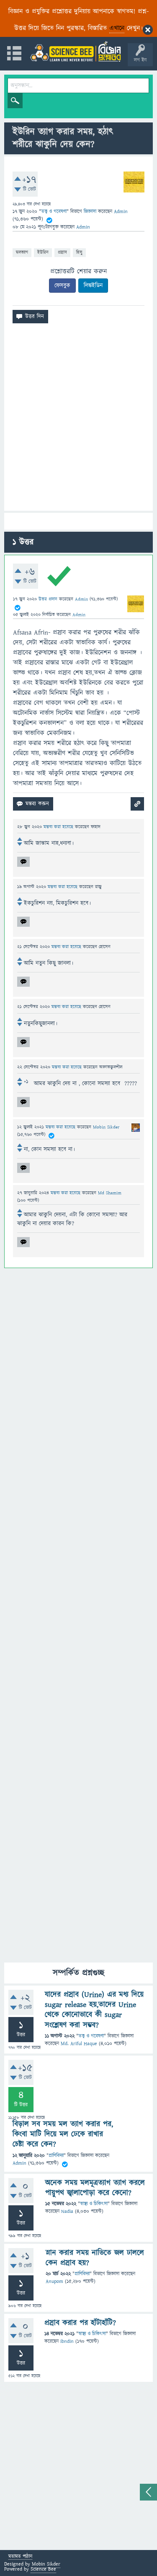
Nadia (67, 2211)
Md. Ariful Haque (79, 2044)
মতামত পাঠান (20, 2557)
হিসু (79, 252)
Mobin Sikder (46, 2564)
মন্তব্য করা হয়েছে (59, 827)
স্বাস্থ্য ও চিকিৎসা (94, 2204)
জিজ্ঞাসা (91, 212)
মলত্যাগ (22, 252)
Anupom (54, 2281)
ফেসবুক (62, 286)
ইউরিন (43, 252)
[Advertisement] (78, 420)
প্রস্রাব (62, 252)
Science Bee (43, 2569)
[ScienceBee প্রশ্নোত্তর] (75, 51)
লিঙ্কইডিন (93, 286)
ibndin (67, 2341)
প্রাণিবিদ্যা (56, 2156)
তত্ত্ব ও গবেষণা (54, 212)
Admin (19, 2163)
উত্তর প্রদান (48, 599)
